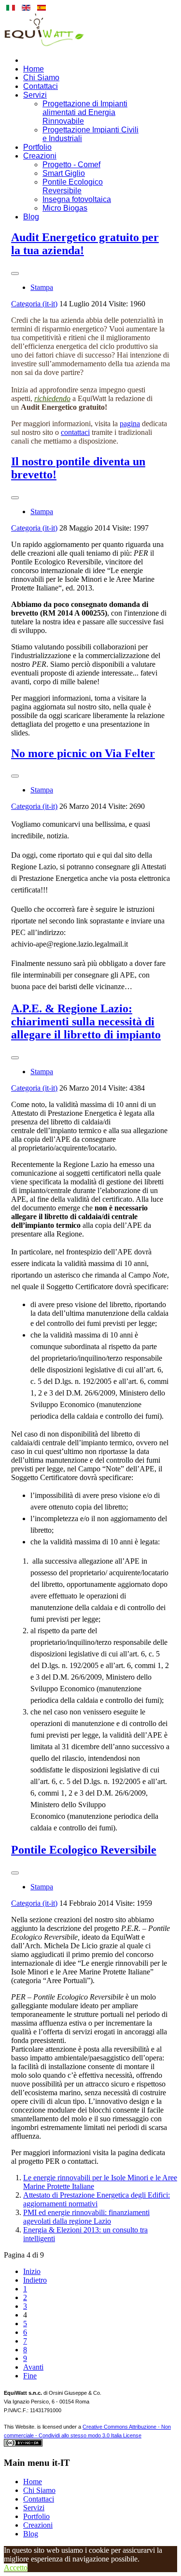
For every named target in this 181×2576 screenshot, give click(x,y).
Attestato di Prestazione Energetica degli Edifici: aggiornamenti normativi (97, 2199)
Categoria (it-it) (34, 304)
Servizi (35, 95)
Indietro (35, 2280)
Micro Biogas (65, 208)
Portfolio (37, 147)
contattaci (75, 432)
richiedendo (52, 398)
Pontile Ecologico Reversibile (73, 186)
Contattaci (41, 86)
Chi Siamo (41, 78)
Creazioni (40, 156)
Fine (30, 2376)
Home (34, 69)
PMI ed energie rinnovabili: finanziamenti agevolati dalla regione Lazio (86, 2217)
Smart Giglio (64, 173)
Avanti (33, 2367)
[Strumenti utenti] (15, 273)
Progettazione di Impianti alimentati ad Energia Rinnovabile (85, 112)
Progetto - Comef (71, 165)
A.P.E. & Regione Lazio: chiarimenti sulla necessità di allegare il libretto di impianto (86, 1022)
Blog (31, 217)
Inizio (32, 2271)
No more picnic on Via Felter (83, 753)
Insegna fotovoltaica (77, 199)
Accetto (16, 2568)
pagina (130, 424)
